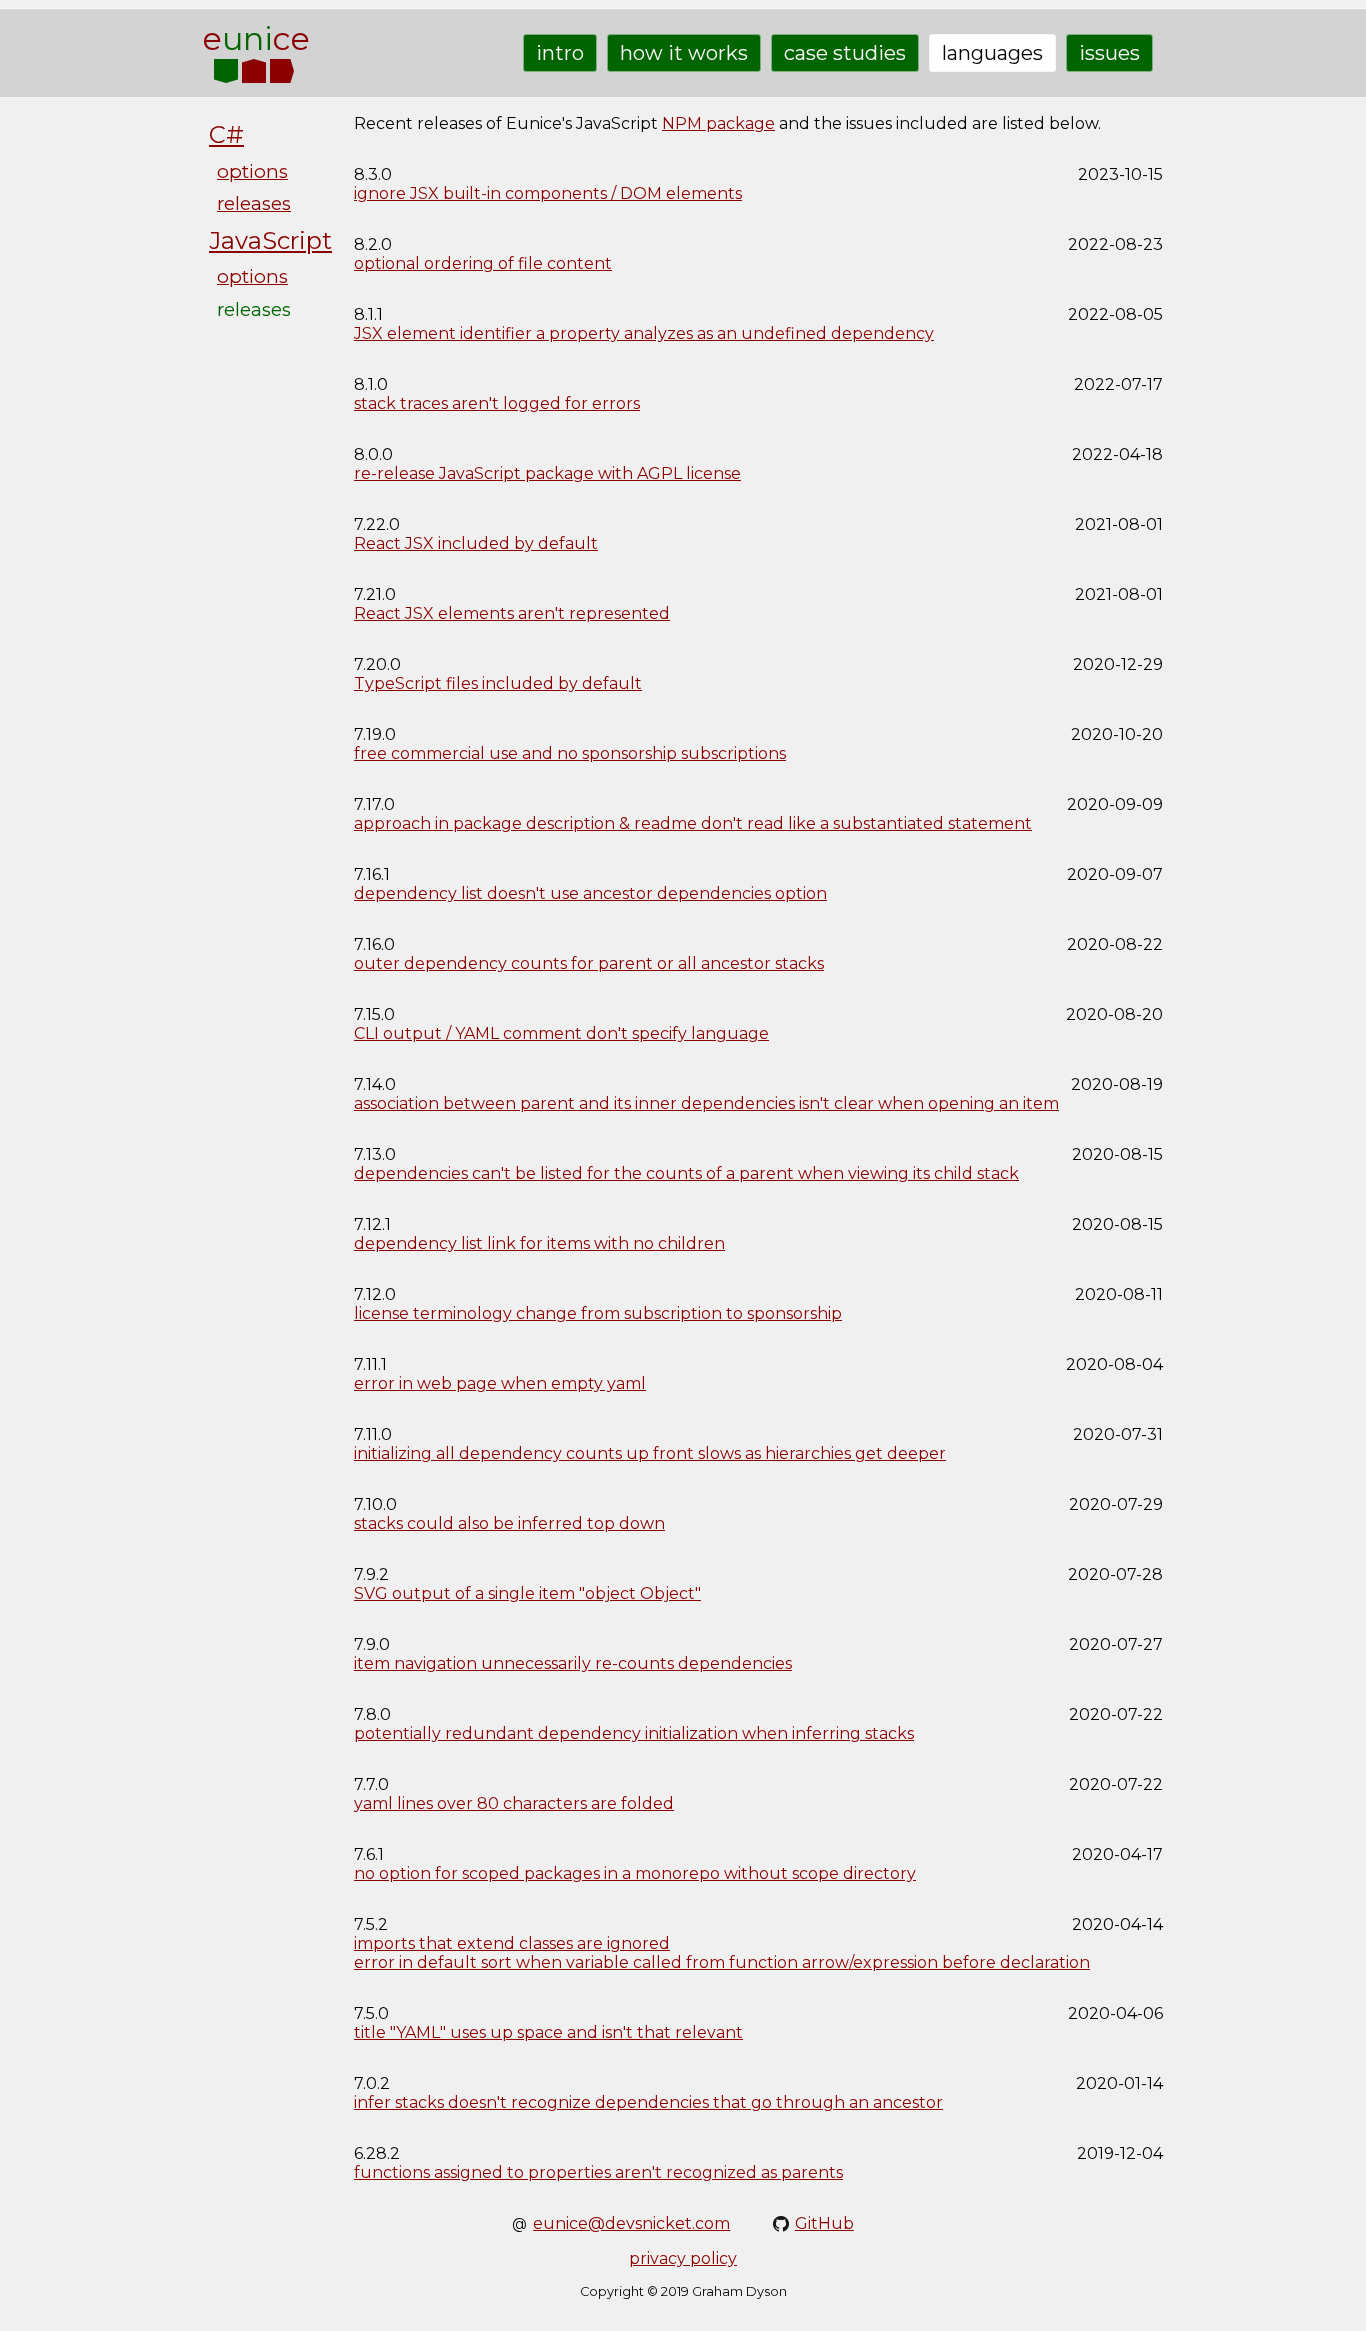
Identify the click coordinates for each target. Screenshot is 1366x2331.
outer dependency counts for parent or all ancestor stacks (589, 963)
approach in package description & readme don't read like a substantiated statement (693, 823)
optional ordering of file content (483, 263)
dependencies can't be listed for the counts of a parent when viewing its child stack (686, 1173)
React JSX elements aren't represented (512, 613)
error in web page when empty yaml (500, 1383)
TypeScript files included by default (498, 683)
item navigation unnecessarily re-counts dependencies (573, 1663)
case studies (845, 53)
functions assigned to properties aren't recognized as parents (598, 2172)
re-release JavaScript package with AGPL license (547, 473)
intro (560, 53)
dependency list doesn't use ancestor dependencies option (590, 893)
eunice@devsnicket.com (631, 2223)
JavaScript (270, 240)
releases (254, 203)
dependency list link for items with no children (539, 1243)
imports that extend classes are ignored (512, 1943)
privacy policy (683, 2258)
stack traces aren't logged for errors (497, 403)
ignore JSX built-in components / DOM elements (548, 193)
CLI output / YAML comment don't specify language (561, 1033)
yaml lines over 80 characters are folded (514, 1803)
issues (1109, 53)
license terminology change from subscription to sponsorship (598, 1313)
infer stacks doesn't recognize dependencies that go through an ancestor (648, 2102)
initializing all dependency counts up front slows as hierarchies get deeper (650, 1453)
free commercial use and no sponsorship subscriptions (570, 753)
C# (226, 134)
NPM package (718, 123)
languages (992, 53)
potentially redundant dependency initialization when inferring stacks (634, 1733)
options (252, 171)
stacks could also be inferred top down (509, 1523)
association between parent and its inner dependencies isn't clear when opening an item (706, 1103)
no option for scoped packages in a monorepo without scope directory (635, 1873)
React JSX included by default (476, 543)
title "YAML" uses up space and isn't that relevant (548, 2032)
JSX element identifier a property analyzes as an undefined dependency (644, 333)
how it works (684, 53)
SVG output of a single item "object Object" (527, 1593)
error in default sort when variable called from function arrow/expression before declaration (722, 1962)
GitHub (824, 2223)
